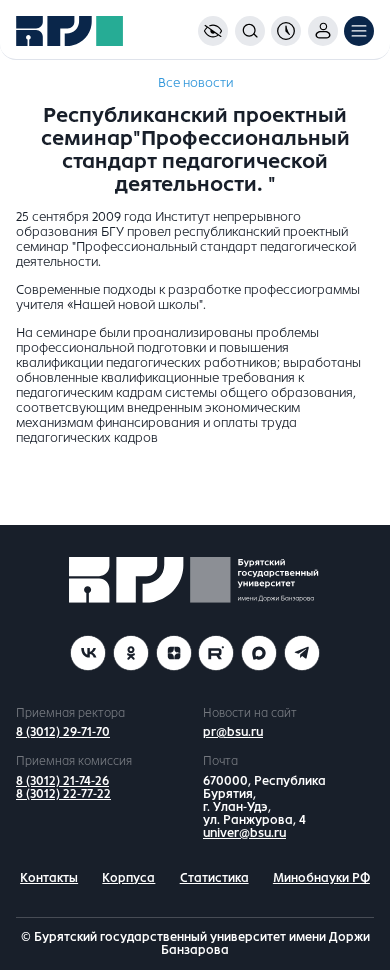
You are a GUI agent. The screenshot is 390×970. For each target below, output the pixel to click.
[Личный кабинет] (323, 31)
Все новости (195, 83)
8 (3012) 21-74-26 (62, 781)
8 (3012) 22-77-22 (63, 794)
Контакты (49, 878)
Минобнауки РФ (321, 878)
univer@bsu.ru (244, 833)
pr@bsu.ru (233, 732)
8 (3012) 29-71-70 (63, 732)
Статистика (214, 878)
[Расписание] (286, 31)
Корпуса (128, 878)
